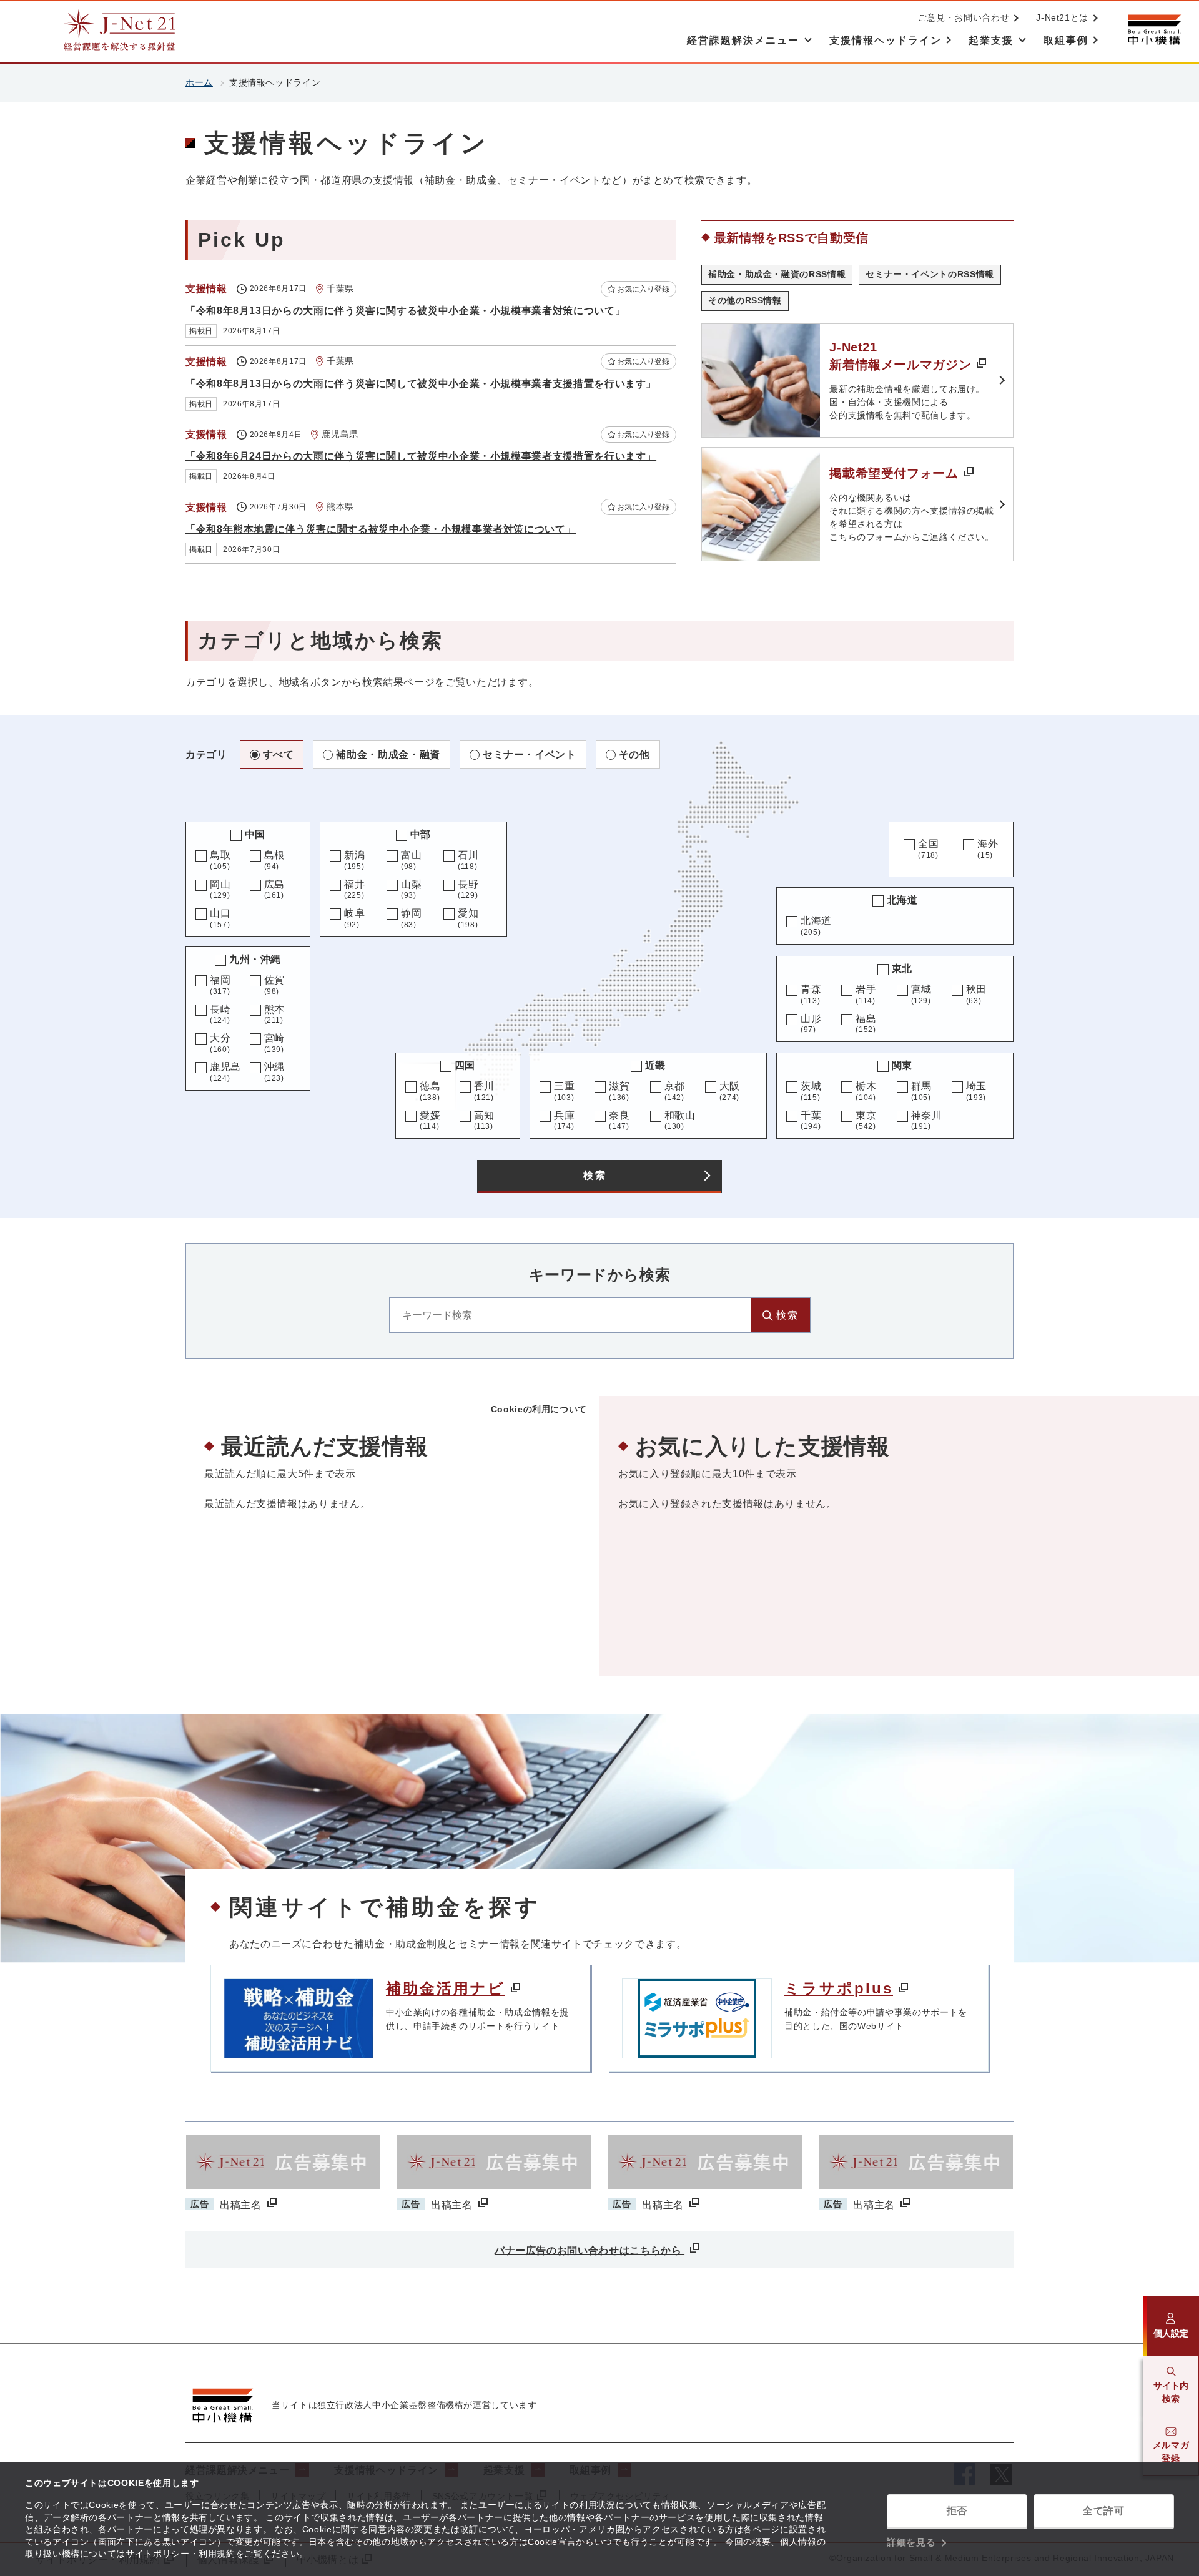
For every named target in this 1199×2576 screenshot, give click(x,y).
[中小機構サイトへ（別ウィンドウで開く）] (1154, 30)
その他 (634, 755)
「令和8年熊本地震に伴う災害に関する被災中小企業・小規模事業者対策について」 (381, 529)
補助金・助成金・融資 (388, 755)
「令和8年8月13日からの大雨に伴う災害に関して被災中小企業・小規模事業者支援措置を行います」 (421, 384)
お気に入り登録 (643, 289)
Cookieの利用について (539, 1409)
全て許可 (1104, 2511)
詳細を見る (911, 2542)
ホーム (199, 82)
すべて (279, 755)
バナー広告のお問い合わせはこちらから (590, 2250)
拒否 (957, 2511)
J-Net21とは (1062, 17)
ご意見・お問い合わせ (964, 17)
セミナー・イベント (530, 755)
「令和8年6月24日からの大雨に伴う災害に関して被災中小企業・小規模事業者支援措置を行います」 (421, 456)
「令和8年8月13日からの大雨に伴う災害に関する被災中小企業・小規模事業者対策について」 (405, 311)
